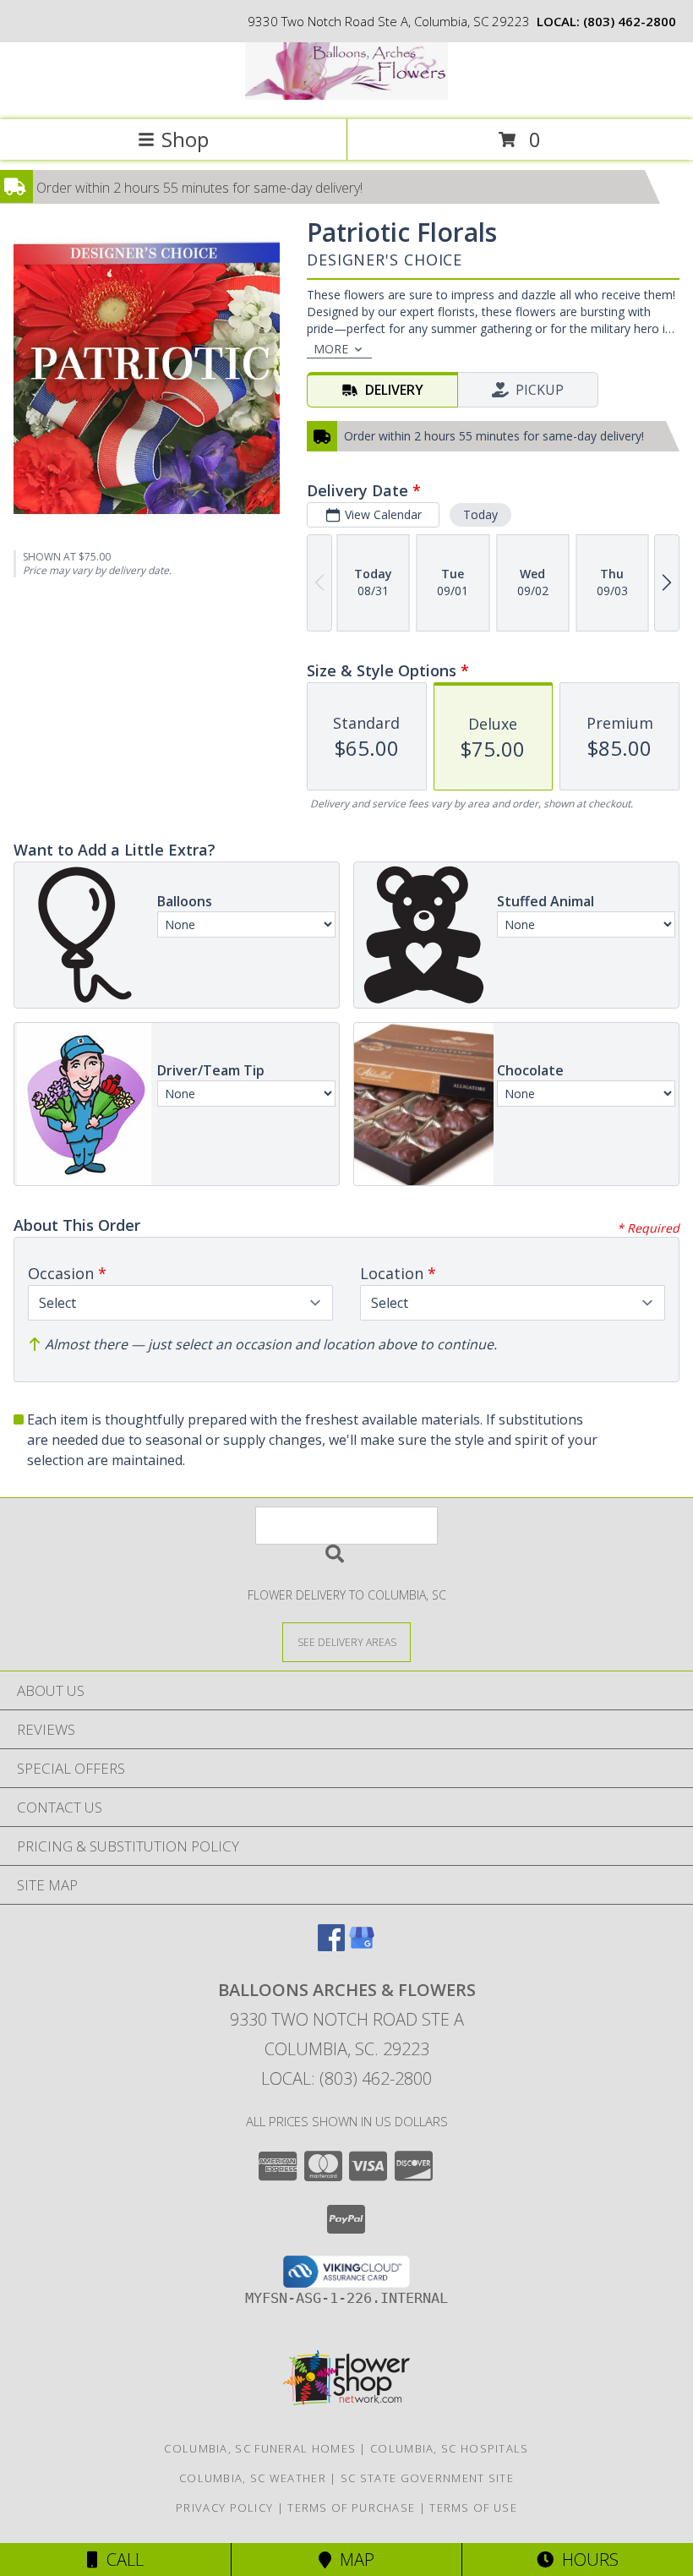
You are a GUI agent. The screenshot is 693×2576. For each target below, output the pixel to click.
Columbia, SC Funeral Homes (260, 2448)
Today (480, 514)
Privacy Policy (224, 2508)
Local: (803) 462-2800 (346, 2078)
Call (121, 2560)
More (331, 349)
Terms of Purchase (351, 2508)
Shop (185, 139)
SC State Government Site (427, 2478)
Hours (586, 2560)
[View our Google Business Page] (362, 1946)
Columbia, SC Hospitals (450, 2448)
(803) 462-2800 (630, 21)
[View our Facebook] (331, 1946)
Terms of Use (473, 2508)
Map (353, 2560)
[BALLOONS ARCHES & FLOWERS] (346, 95)
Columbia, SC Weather (253, 2478)
